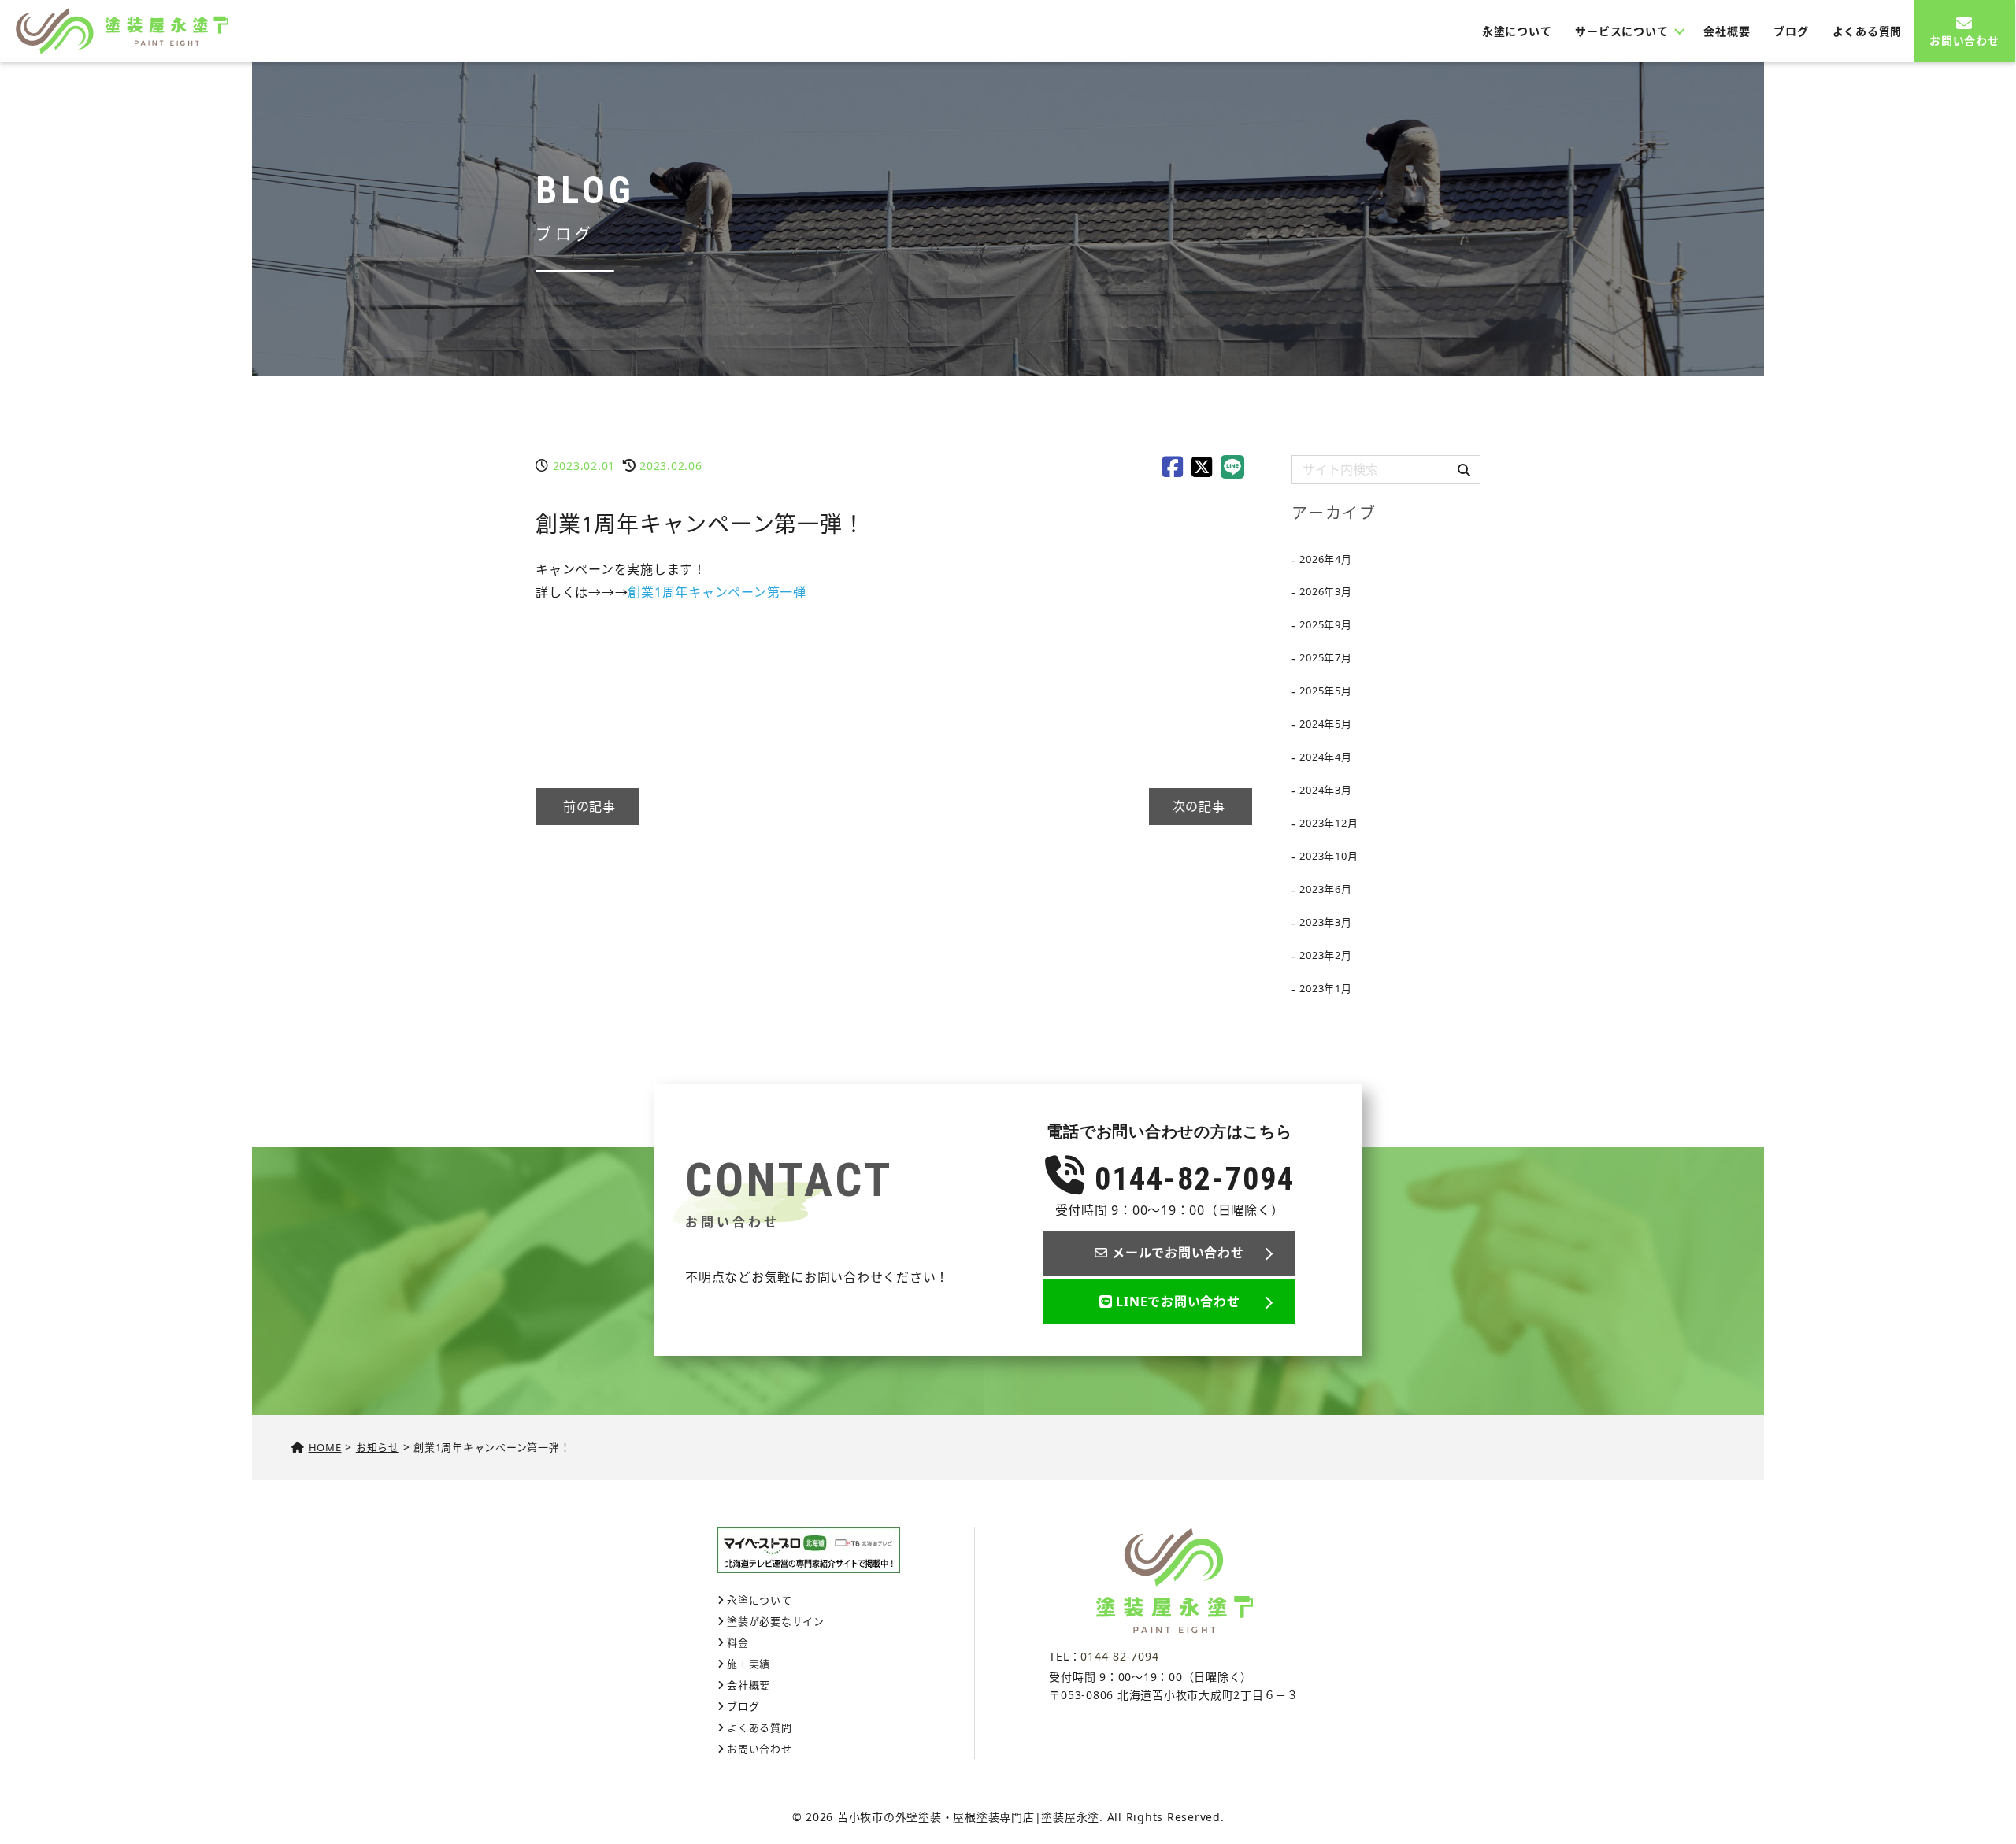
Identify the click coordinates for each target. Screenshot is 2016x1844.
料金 (737, 1642)
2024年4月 (1325, 757)
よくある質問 (1868, 31)
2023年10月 (1329, 856)
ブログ (1791, 31)
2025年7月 (1325, 657)
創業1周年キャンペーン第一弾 (717, 592)
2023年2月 (1325, 955)
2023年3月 (1325, 922)
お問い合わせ (1964, 41)
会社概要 (1727, 31)
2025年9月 (1325, 624)
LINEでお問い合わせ (1178, 1302)
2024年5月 (1325, 724)
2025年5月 (1325, 691)
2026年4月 (1325, 559)
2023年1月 (1325, 988)
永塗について (1517, 31)
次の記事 (1201, 806)
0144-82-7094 (1190, 1179)
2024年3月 (1325, 790)
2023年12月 (1329, 823)
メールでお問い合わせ (1178, 1253)
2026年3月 (1325, 591)
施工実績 (749, 1664)
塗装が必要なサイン (776, 1621)
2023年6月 (1325, 889)
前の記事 (587, 806)
